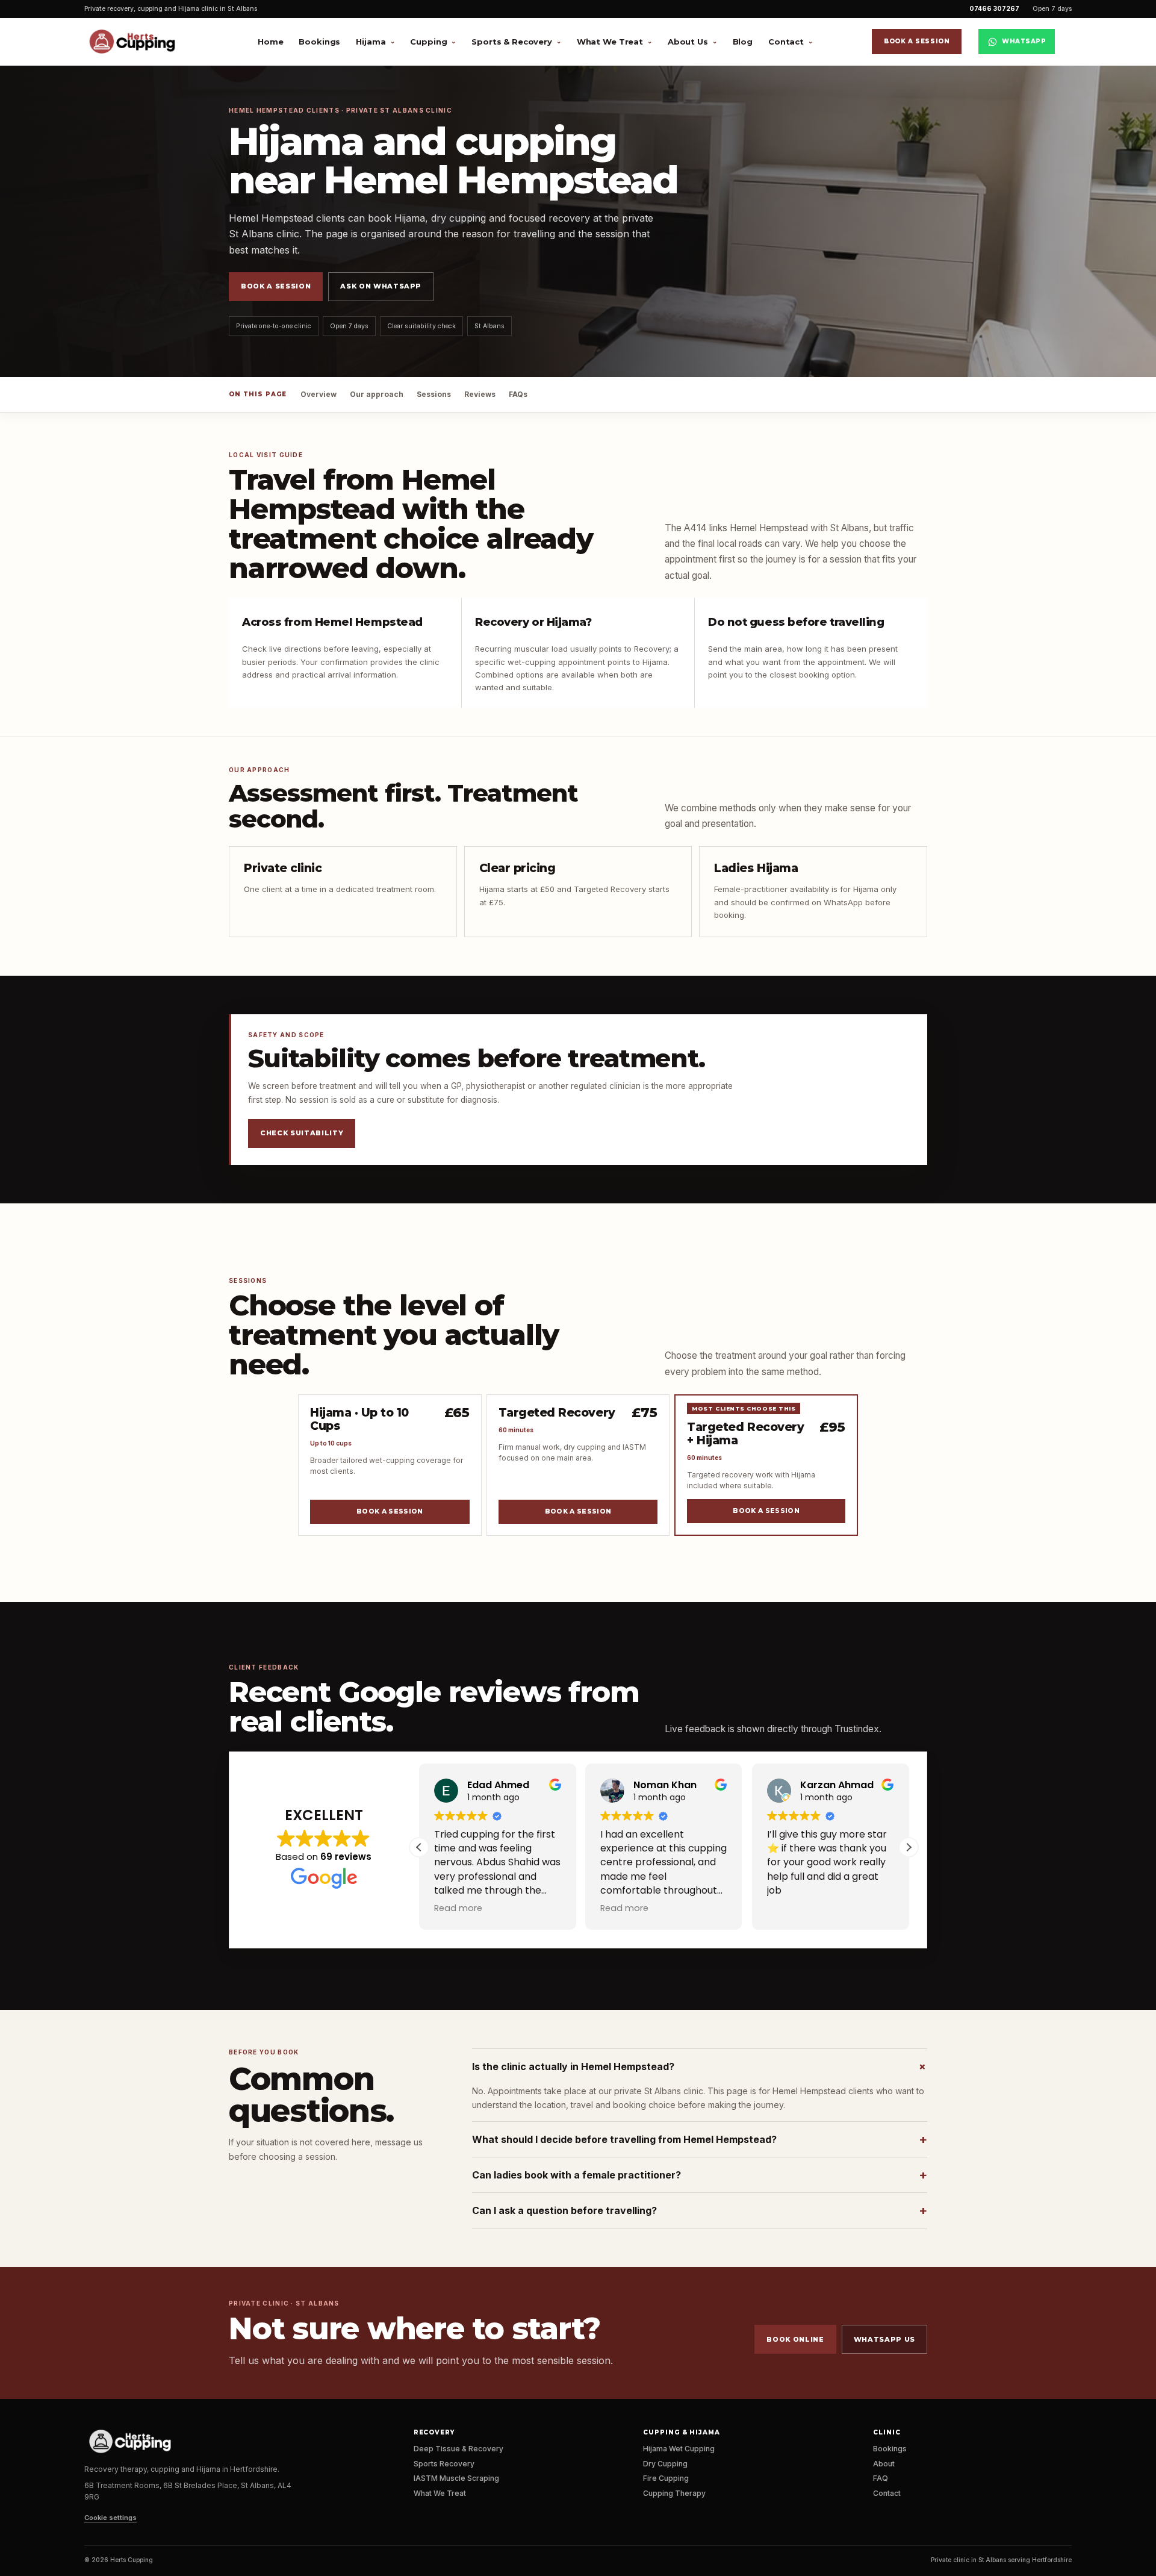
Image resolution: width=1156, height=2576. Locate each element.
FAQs (518, 394)
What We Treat (610, 42)
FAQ (881, 2478)
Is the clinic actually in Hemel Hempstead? (700, 2066)
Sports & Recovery (512, 42)
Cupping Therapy (674, 2493)
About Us (688, 42)
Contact (786, 42)
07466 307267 (994, 9)
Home (270, 42)
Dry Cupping (665, 2464)
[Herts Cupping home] (137, 42)
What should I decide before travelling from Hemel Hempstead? (700, 2139)
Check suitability (302, 1133)
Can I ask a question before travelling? (700, 2210)
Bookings (319, 42)
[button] (909, 1847)
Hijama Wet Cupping (679, 2449)
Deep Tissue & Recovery (458, 2449)
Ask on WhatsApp (381, 286)
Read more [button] (458, 1908)
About (884, 2464)
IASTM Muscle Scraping (456, 2478)
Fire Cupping (666, 2478)
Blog (743, 42)
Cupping (428, 42)
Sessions (434, 394)
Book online (795, 2339)
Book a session (917, 41)
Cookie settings (110, 2518)
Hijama (371, 42)
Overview (319, 394)
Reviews (480, 394)
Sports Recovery (444, 2464)
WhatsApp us (884, 2339)
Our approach (377, 394)
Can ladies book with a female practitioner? (700, 2175)
